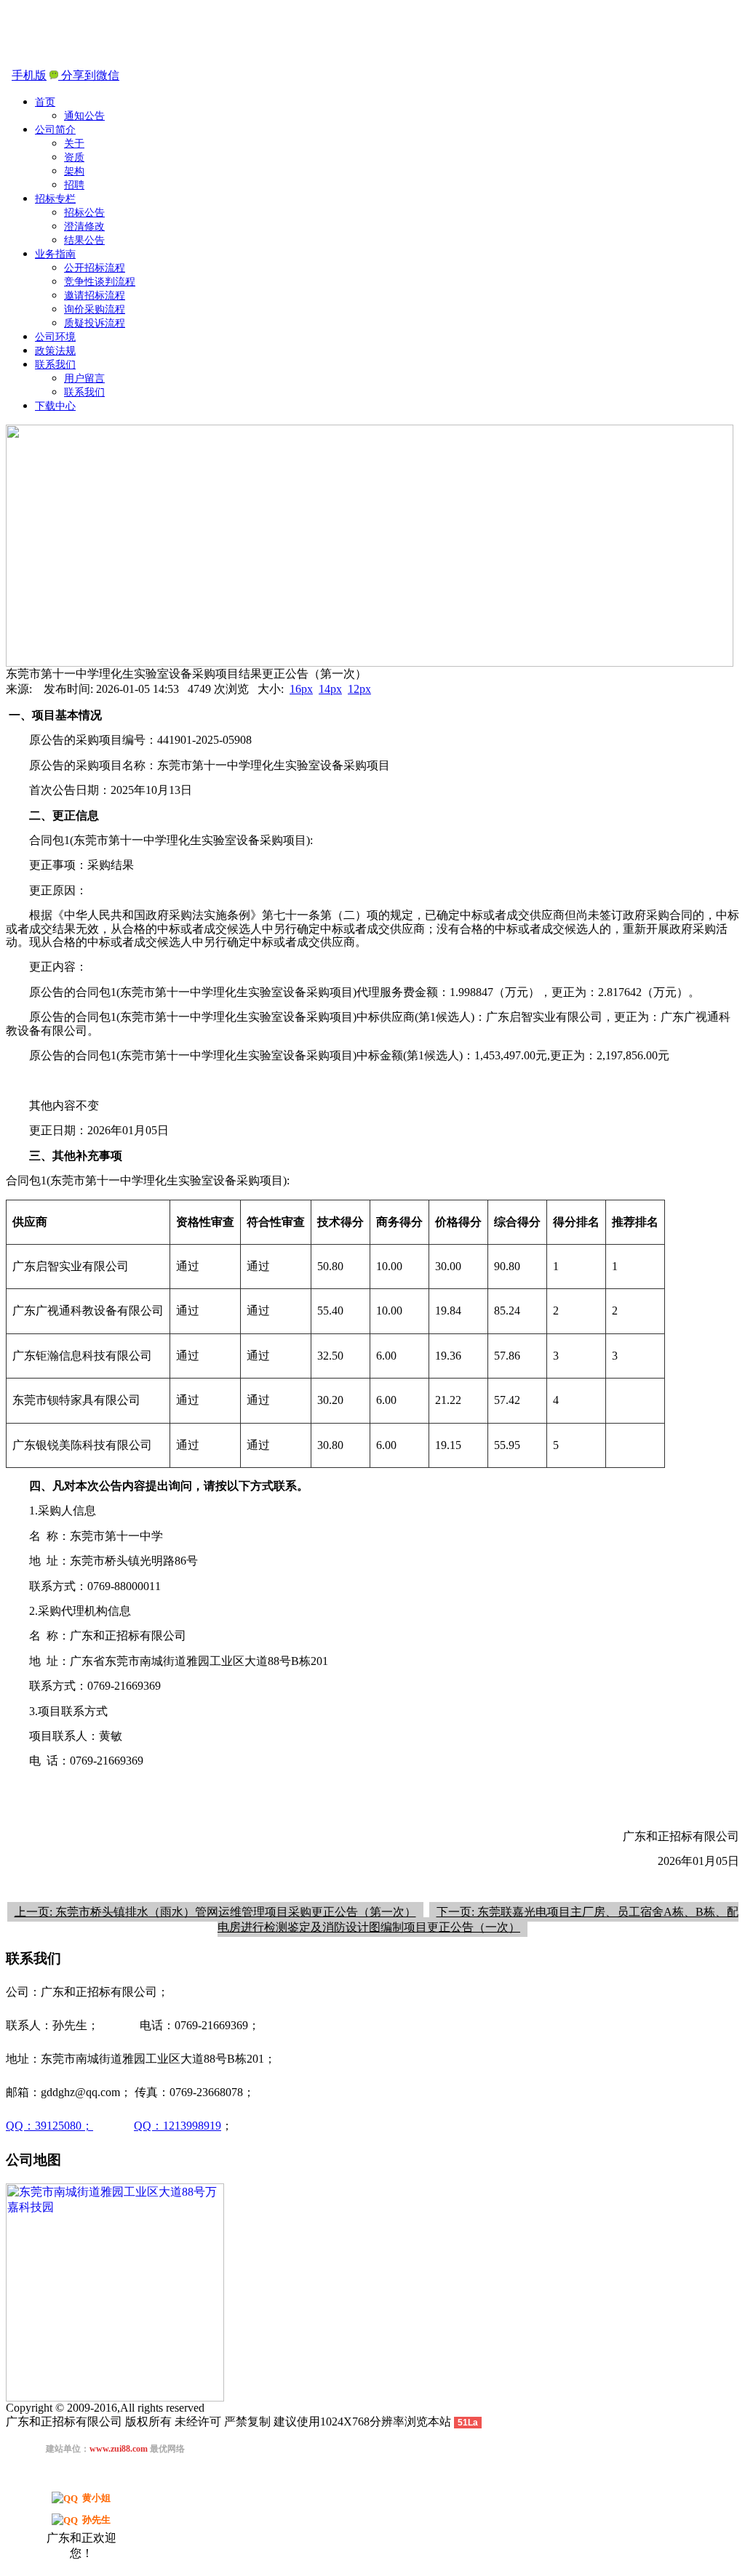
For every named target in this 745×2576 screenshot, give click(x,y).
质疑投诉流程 (95, 323)
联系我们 (55, 365)
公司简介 (55, 130)
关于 (74, 144)
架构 (74, 171)
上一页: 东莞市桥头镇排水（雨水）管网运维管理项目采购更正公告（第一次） (215, 1912)
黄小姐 (96, 2498)
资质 (74, 157)
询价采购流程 (95, 309)
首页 (45, 102)
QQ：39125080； (49, 2126)
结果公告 (84, 240)
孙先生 (96, 2520)
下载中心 (55, 406)
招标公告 (84, 213)
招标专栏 (55, 199)
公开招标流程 (95, 268)
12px (359, 689)
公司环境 (55, 337)
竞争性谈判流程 (100, 282)
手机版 (29, 75)
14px (330, 689)
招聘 (74, 185)
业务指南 (55, 254)
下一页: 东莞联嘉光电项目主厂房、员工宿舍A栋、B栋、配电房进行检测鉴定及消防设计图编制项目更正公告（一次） (478, 1919)
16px (301, 689)
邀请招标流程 (95, 296)
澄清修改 (84, 226)
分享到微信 (89, 75)
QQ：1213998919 (178, 2126)
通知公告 (84, 116)
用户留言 (84, 378)
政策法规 (55, 351)
